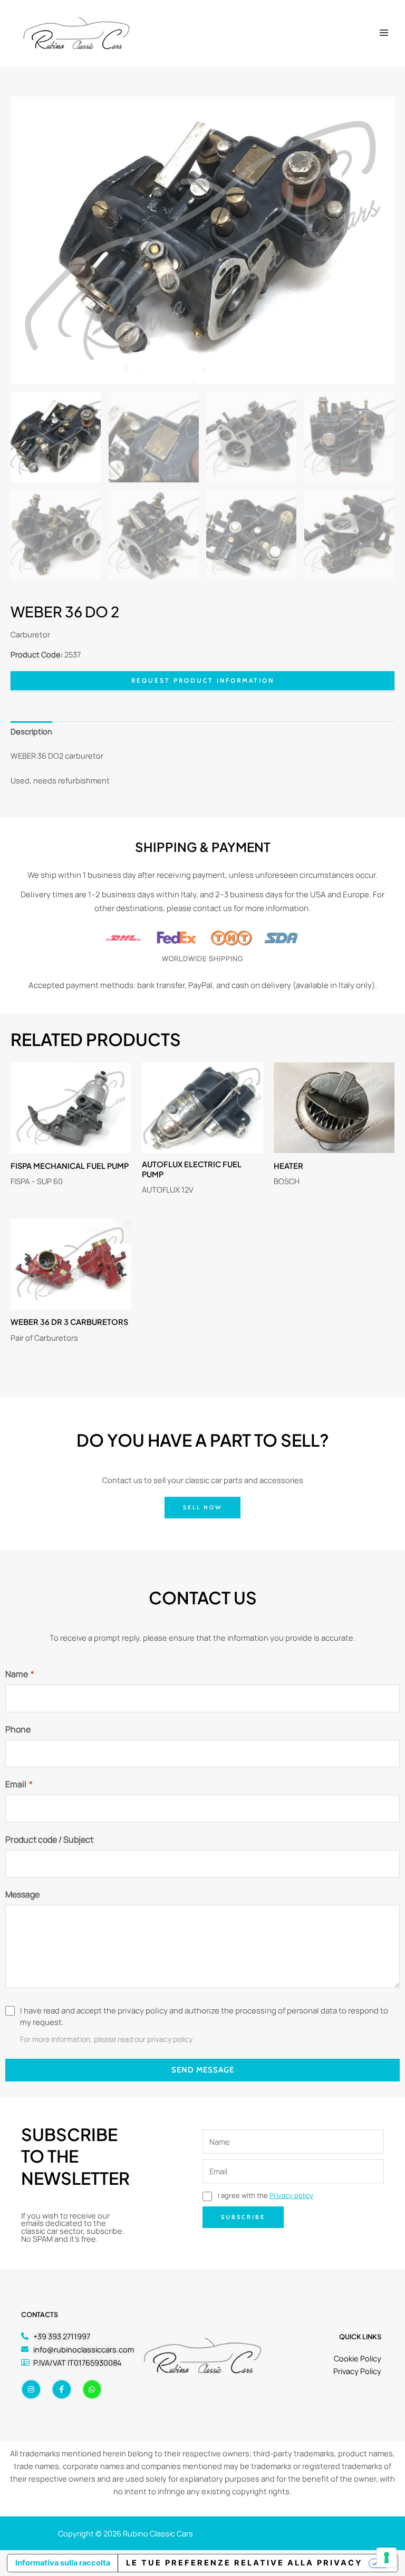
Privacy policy (291, 2195)
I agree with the (265, 2195)
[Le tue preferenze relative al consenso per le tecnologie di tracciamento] (387, 2558)
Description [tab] (31, 731)
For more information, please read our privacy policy (106, 2039)
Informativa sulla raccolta (63, 2563)
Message (22, 1894)
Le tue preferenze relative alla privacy (244, 2563)
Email (19, 1784)
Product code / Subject (49, 1839)
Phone (18, 1729)
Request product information (203, 680)
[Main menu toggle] (384, 33)
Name (20, 1674)
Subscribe (243, 2217)
